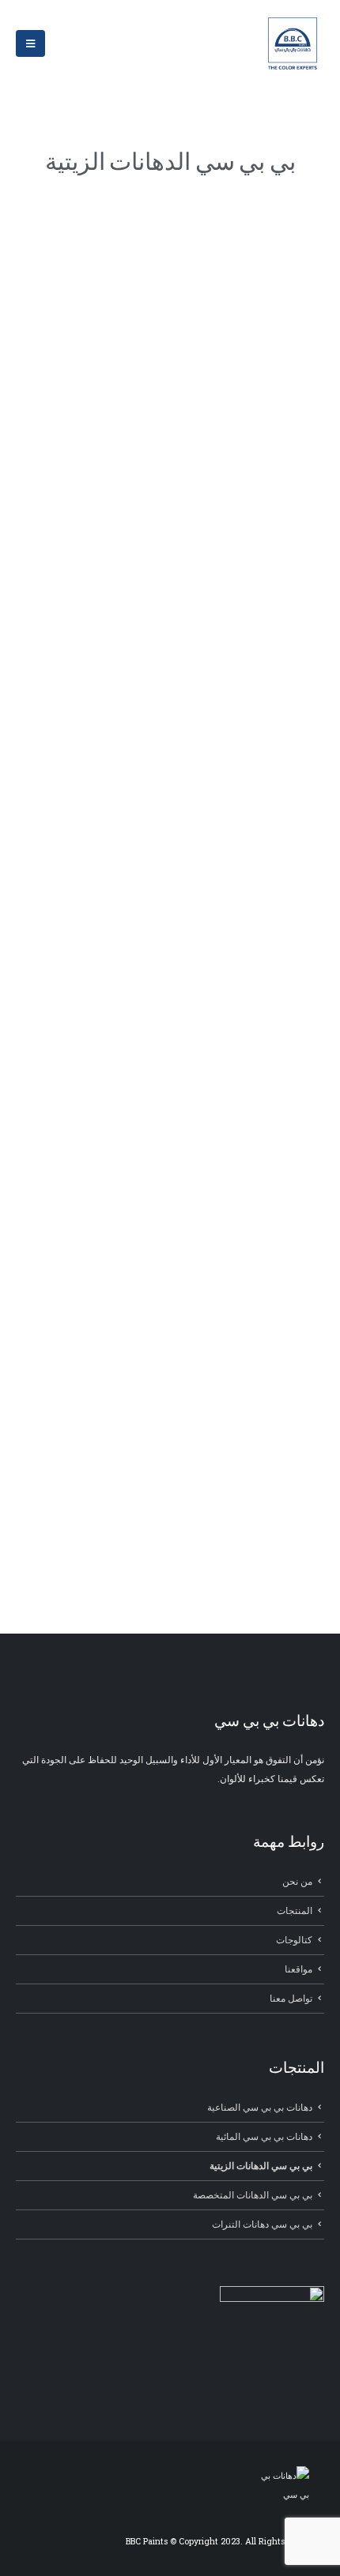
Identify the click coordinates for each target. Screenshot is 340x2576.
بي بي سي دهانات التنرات (262, 2224)
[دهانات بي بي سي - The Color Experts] (293, 43)
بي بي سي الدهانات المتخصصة (253, 2195)
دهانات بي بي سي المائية (264, 2136)
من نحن (297, 1881)
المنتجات (295, 1910)
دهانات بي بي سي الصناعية (260, 2107)
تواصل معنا (291, 1998)
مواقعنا (298, 1969)
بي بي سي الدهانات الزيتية (261, 2166)
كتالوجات (294, 1940)
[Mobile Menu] (30, 43)
